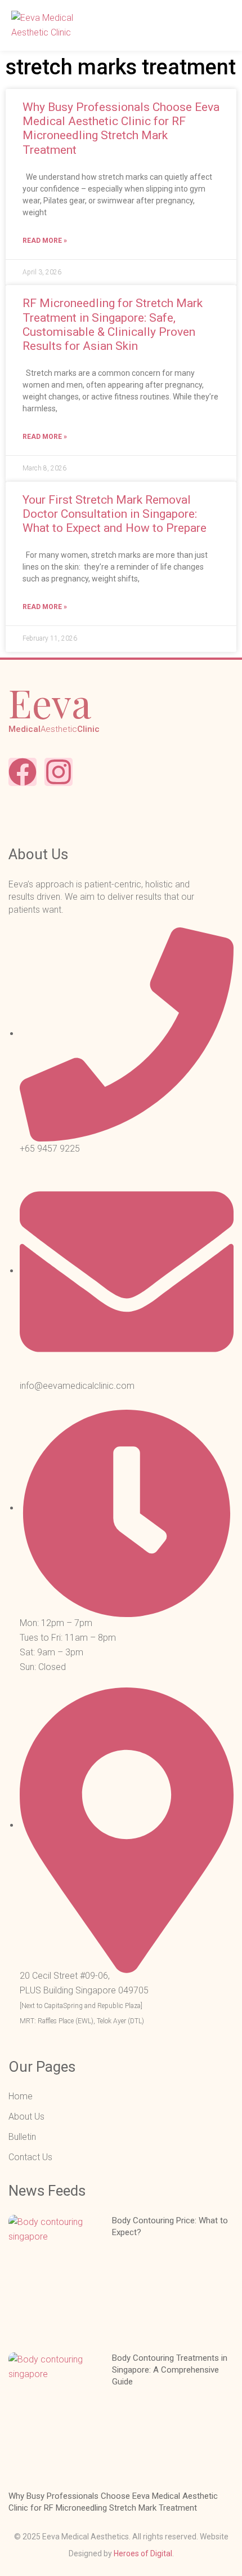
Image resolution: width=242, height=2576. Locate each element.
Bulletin (22, 2137)
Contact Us (30, 2157)
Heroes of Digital (143, 2553)
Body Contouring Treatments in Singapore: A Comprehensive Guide (170, 2370)
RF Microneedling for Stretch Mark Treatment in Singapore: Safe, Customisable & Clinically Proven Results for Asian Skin (113, 325)
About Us (26, 2117)
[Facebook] (23, 772)
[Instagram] (59, 772)
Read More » (45, 241)
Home (21, 2096)
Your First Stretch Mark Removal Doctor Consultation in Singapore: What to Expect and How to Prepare (115, 514)
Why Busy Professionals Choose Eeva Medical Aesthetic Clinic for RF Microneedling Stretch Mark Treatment (121, 128)
